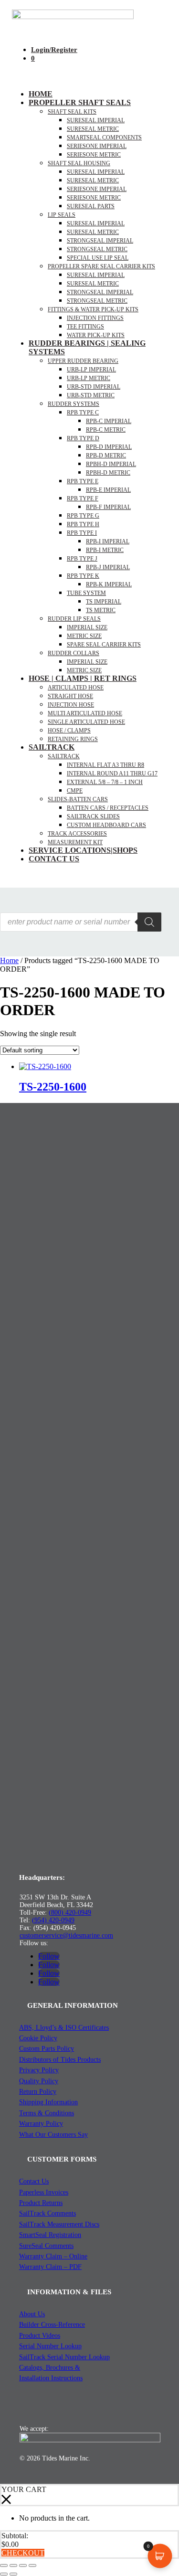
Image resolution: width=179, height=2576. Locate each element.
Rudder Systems (74, 404)
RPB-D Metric (106, 456)
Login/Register (54, 50)
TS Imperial (104, 602)
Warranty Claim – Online (53, 2256)
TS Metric (101, 610)
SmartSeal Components (104, 138)
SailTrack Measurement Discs (59, 2224)
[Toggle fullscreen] (13, 2565)
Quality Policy (39, 2081)
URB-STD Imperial (94, 387)
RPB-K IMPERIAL (109, 584)
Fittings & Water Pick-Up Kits (93, 309)
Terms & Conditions (47, 2113)
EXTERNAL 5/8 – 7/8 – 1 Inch (105, 782)
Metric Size (84, 636)
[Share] (23, 2565)
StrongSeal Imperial (100, 241)
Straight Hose (70, 696)
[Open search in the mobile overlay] (81, 922)
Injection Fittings (95, 318)
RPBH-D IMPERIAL (111, 464)
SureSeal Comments (46, 2246)
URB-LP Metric (89, 378)
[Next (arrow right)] (13, 2574)
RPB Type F (83, 498)
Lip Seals (62, 215)
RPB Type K (83, 576)
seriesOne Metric (94, 155)
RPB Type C (83, 413)
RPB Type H (83, 524)
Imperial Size (87, 627)
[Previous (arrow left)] (4, 2574)
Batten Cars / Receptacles (108, 808)
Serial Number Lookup (50, 2346)
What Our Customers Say (53, 2135)
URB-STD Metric (91, 395)
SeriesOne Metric (94, 198)
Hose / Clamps (69, 731)
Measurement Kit (75, 842)
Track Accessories (77, 834)
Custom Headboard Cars (106, 825)
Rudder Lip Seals (74, 619)
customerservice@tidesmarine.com (66, 1935)
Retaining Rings (73, 739)
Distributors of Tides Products (60, 2060)
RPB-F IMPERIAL (108, 507)
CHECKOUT (23, 2553)
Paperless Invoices (44, 2192)
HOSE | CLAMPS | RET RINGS (83, 678)
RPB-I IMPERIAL (108, 541)
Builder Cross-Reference (52, 2325)
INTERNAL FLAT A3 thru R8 (105, 765)
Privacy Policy (39, 2070)
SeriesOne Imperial (97, 189)
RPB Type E (83, 481)
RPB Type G (83, 516)
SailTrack (52, 747)
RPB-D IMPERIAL (109, 447)
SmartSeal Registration (50, 2235)
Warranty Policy (41, 2124)
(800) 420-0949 (70, 1913)
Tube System (86, 593)
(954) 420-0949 (53, 1920)
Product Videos (40, 2336)
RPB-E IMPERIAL (108, 490)
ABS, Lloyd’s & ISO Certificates (64, 2028)
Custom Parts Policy (47, 2049)
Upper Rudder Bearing (83, 361)
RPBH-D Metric (108, 473)
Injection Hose (71, 705)
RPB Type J (82, 559)
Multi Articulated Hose (85, 713)
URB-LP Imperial (91, 370)
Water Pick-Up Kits (96, 335)
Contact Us (54, 859)
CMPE (75, 791)
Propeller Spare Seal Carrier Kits (101, 266)
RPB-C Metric (106, 430)
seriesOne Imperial (97, 146)
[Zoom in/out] (4, 2565)
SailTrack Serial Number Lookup (64, 2357)
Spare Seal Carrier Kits (104, 645)
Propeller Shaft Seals (80, 102)
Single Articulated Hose (86, 722)
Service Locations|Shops (83, 850)
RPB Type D (83, 438)
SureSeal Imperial (96, 120)
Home (41, 94)
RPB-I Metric (105, 550)
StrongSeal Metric (97, 249)
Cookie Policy (38, 2038)
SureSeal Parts (91, 206)
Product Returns (41, 2203)
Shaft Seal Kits (72, 112)
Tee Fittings (85, 327)
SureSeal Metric (93, 129)
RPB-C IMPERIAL (109, 421)
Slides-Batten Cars (78, 799)
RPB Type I (82, 533)
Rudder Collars (74, 653)
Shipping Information (48, 2102)
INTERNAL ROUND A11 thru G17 (112, 774)
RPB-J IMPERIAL (108, 567)
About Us (32, 2314)
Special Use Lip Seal (98, 258)
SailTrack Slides (93, 816)
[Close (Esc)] (32, 2565)
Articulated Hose (76, 688)
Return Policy (38, 2092)
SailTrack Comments (47, 2213)
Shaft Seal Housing (79, 163)
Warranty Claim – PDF (50, 2267)
